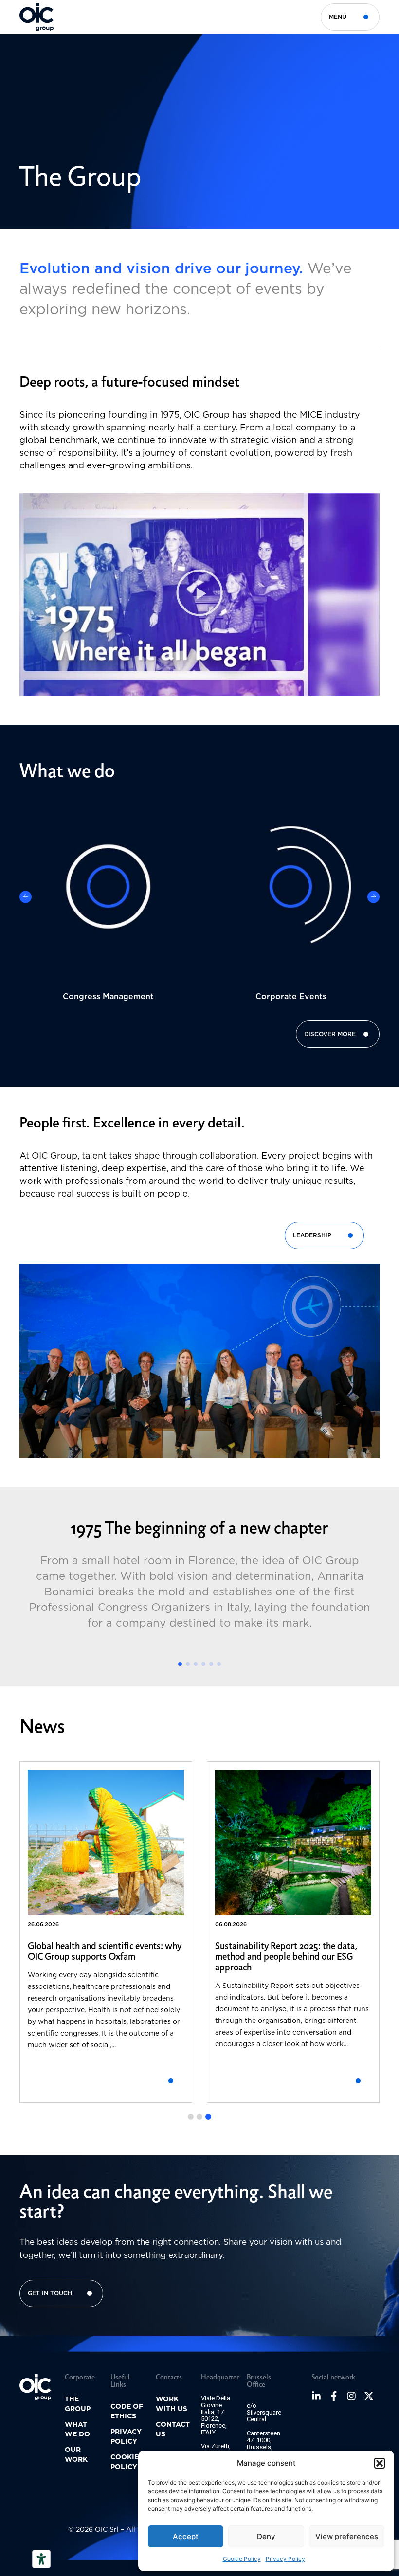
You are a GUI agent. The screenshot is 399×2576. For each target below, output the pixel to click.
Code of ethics (127, 2411)
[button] (380, 2463)
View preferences (347, 2536)
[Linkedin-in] (316, 2396)
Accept (186, 2536)
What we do (77, 2429)
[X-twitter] (369, 2396)
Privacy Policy (285, 2559)
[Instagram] (351, 2396)
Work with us (172, 2404)
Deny (266, 2536)
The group (78, 2404)
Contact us (173, 2429)
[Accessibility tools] (41, 2559)
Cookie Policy (242, 2559)
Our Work (76, 2454)
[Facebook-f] (334, 2396)
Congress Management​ (108, 996)
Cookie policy (125, 2462)
